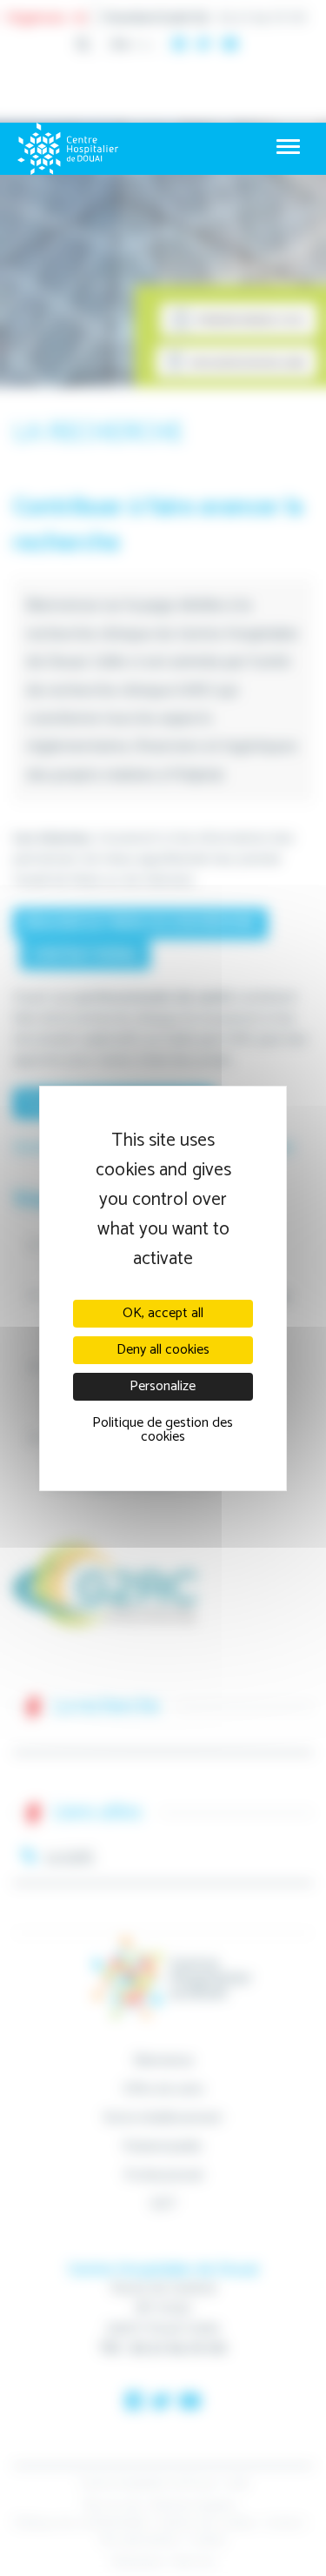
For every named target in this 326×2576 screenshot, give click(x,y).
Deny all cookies (163, 1350)
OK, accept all (163, 1313)
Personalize (163, 1386)
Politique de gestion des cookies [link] (163, 1430)
